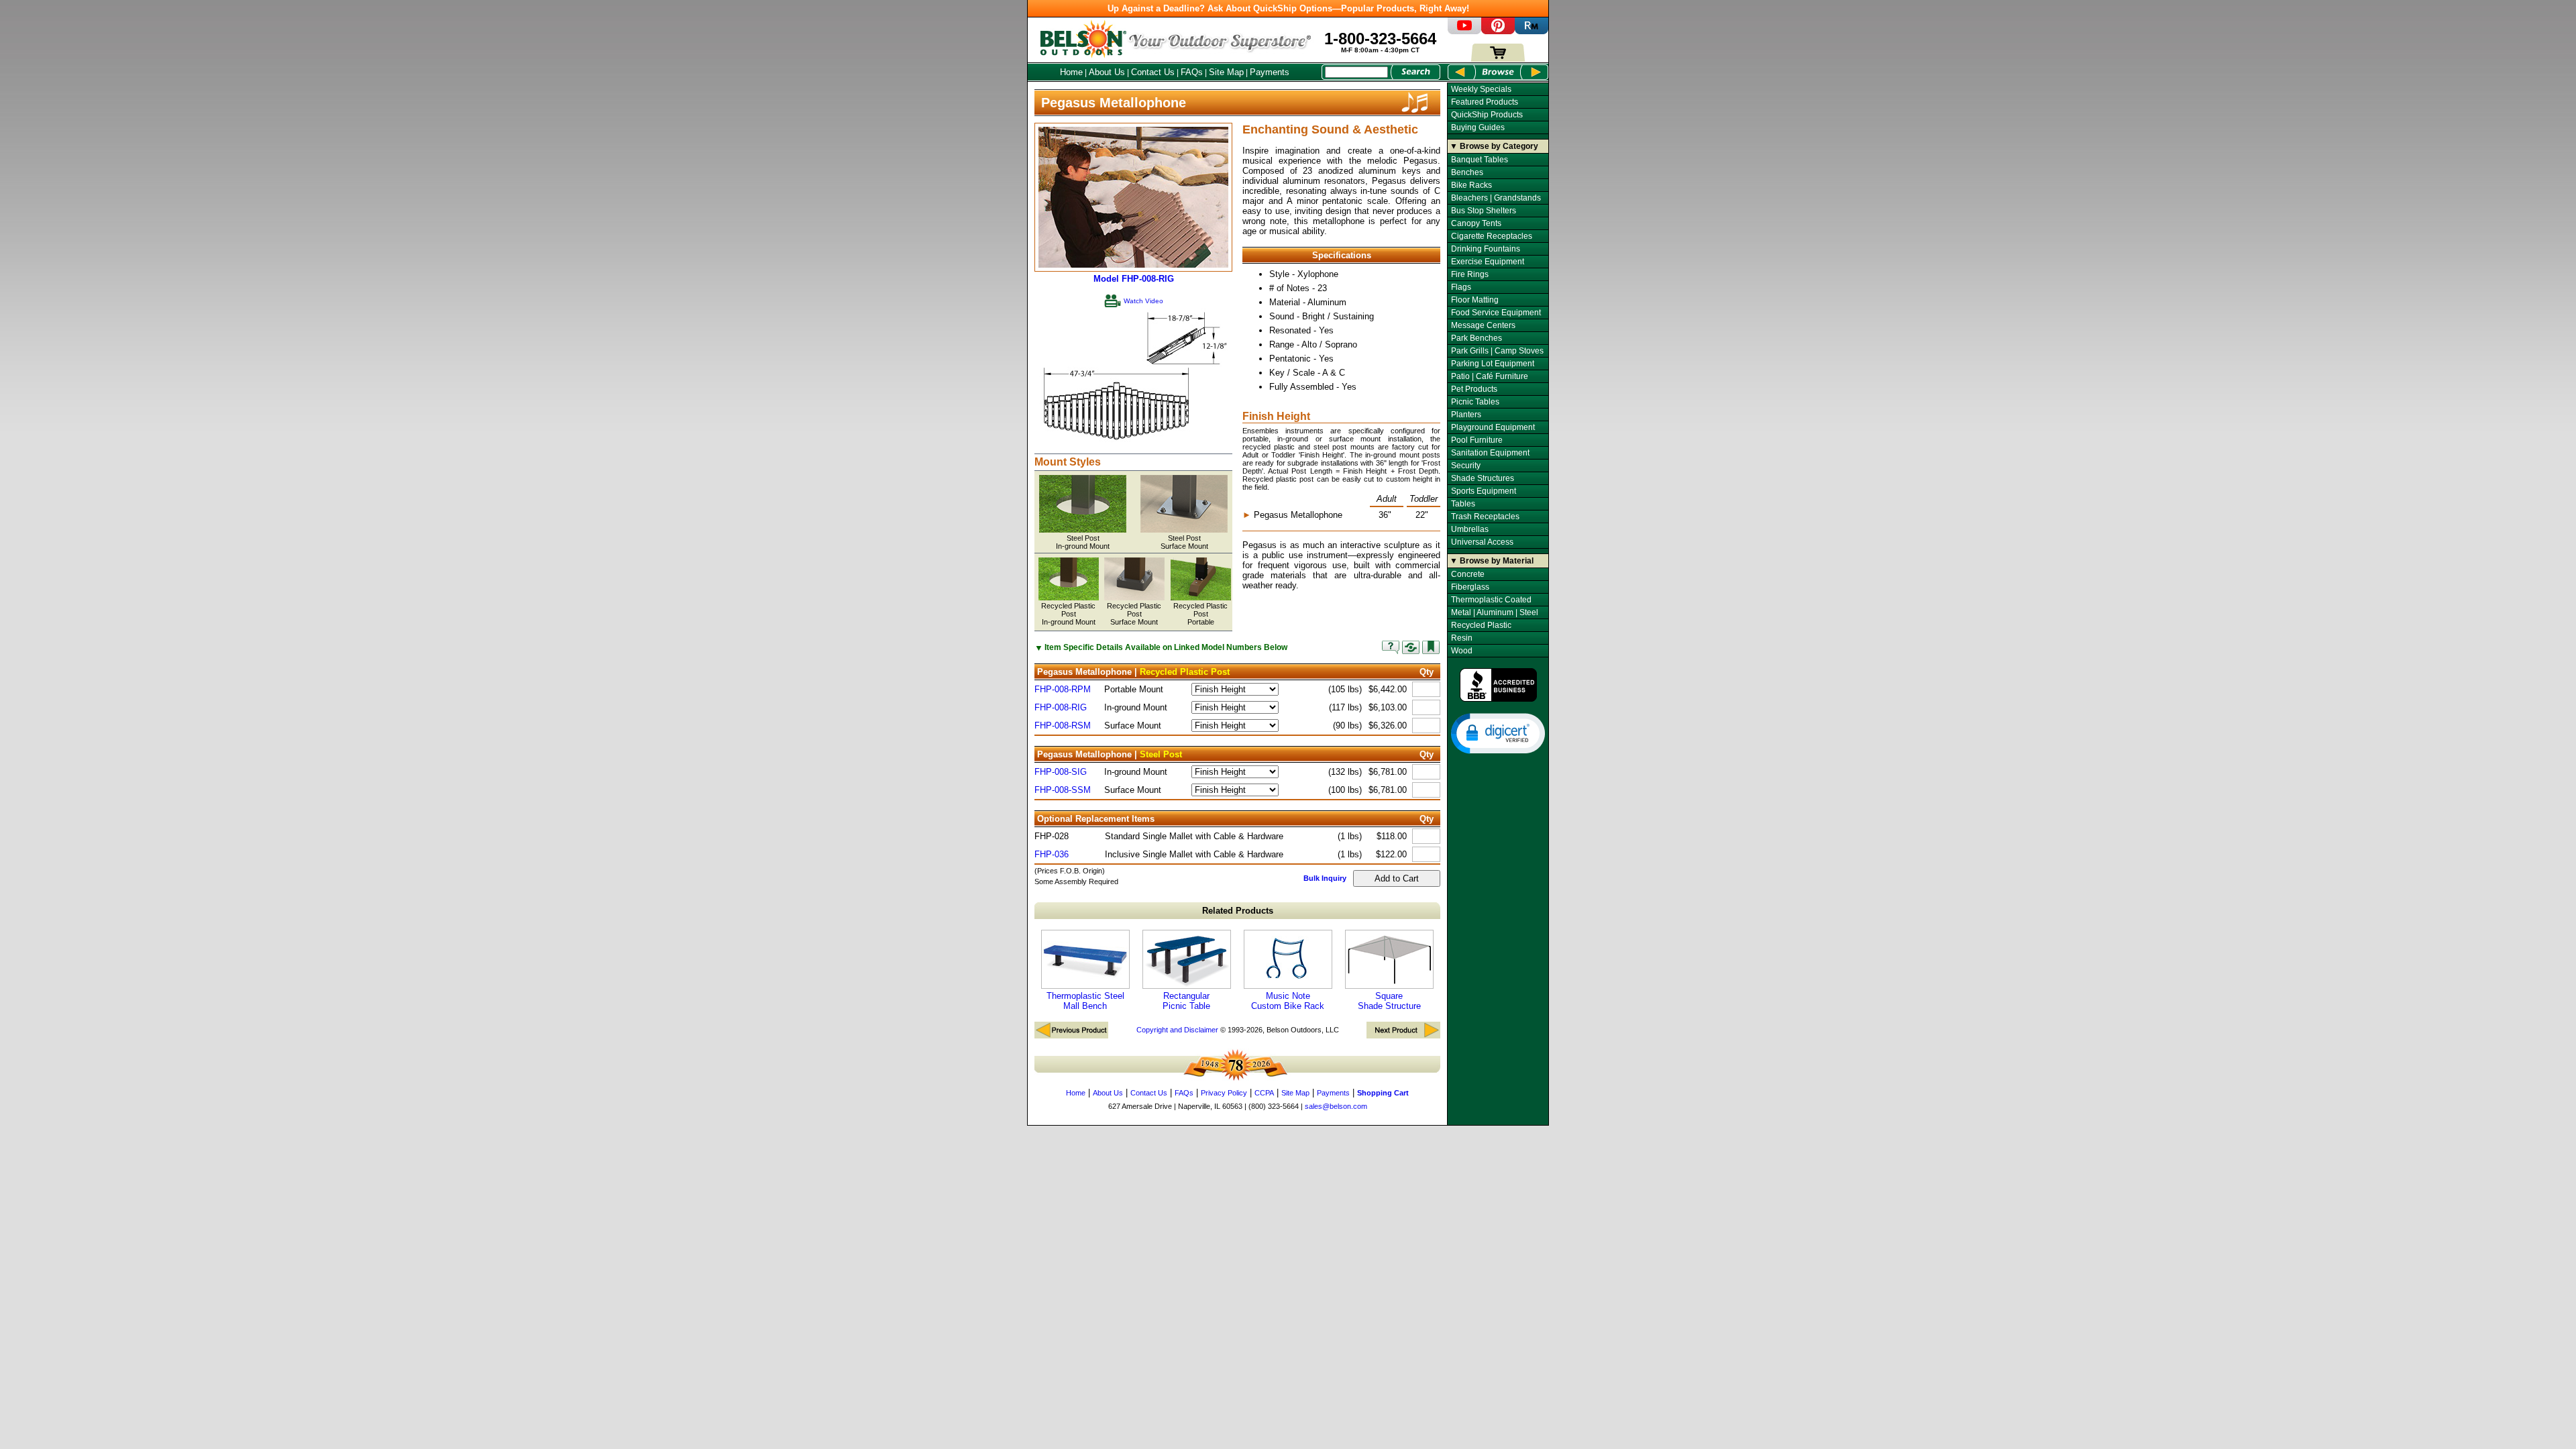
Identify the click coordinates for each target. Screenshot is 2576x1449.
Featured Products (1485, 102)
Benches (1467, 172)
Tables (1463, 504)
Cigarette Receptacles (1492, 236)
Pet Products (1474, 389)
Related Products (1238, 911)
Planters (1466, 415)
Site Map (1226, 72)
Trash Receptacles (1485, 517)
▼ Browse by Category (1494, 146)
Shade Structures (1483, 478)
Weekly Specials (1481, 89)
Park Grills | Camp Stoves (1497, 351)
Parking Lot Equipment (1493, 364)
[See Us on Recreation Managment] (1532, 31)
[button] (1498, 733)
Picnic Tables (1475, 402)
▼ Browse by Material (1492, 561)
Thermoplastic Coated (1491, 600)
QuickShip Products (1487, 115)
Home (1071, 72)
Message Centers (1483, 325)
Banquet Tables (1480, 160)
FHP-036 (1052, 854)
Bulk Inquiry (1325, 878)
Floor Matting (1475, 300)
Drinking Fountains (1486, 249)
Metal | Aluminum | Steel (1495, 612)
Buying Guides (1478, 127)
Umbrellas (1470, 529)
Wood (1462, 651)
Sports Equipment (1484, 491)
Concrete (1468, 574)
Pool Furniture (1477, 440)
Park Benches (1477, 338)
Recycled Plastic (1481, 625)
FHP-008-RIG (1061, 707)
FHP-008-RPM (1063, 689)
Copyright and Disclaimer (1177, 1030)
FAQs (1192, 72)
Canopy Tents (1476, 223)
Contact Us (1153, 72)
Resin (1462, 638)
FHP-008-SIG (1061, 772)
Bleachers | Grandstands (1496, 198)
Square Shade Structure (1389, 1001)
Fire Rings (1470, 274)
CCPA (1264, 1093)
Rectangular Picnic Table (1186, 1001)
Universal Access (1482, 542)
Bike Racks (1471, 185)
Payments (1270, 72)
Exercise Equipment (1488, 262)
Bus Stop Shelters (1484, 211)
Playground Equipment (1493, 427)
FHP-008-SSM (1063, 790)
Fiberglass (1470, 587)
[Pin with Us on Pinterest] (1498, 31)
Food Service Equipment (1496, 313)
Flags (1461, 287)
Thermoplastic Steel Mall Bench (1085, 1001)
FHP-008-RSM (1063, 726)
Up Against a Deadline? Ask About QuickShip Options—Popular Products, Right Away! (1288, 8)
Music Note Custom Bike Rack (1288, 1001)
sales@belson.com (1336, 1106)
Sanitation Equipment (1490, 453)
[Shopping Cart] (1498, 59)
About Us (1107, 72)
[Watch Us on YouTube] (1464, 31)
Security (1466, 466)
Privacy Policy (1224, 1093)
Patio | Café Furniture (1490, 376)
